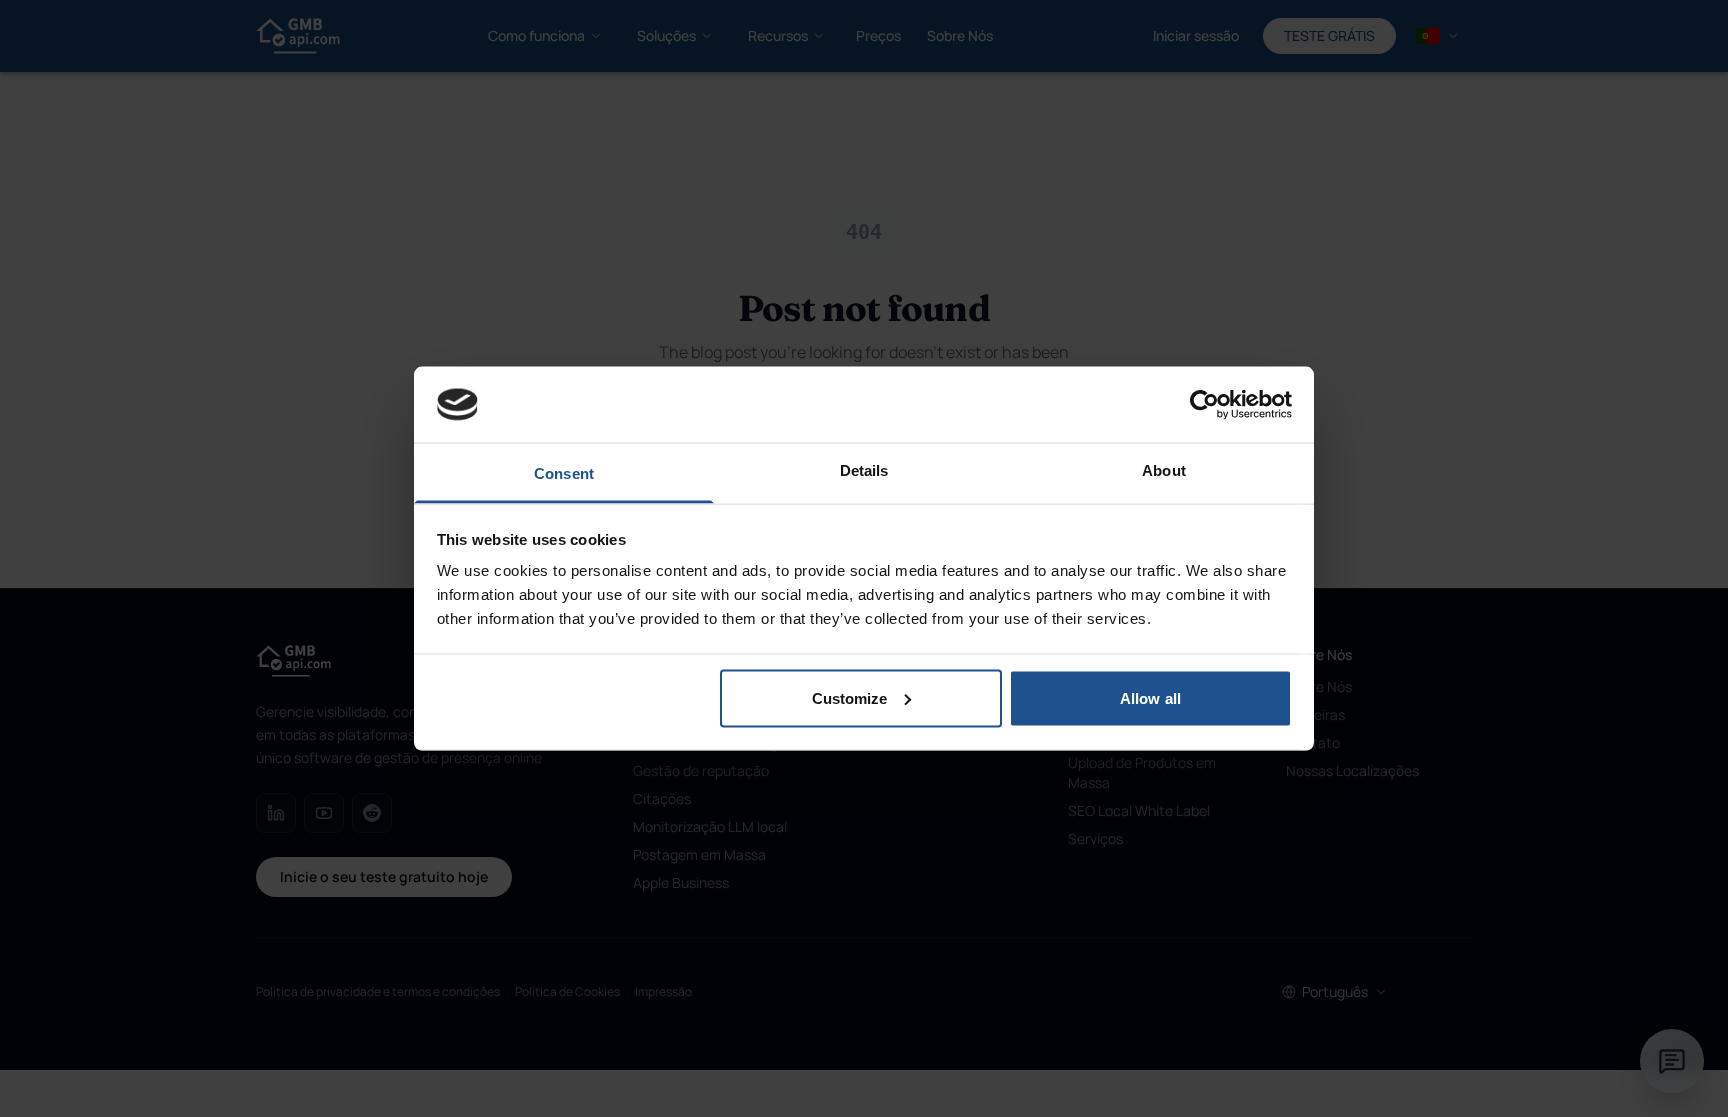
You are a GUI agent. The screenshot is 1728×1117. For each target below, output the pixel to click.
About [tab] (1164, 470)
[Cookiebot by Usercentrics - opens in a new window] (1204, 404)
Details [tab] (864, 470)
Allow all (1150, 697)
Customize (850, 697)
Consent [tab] (564, 473)
